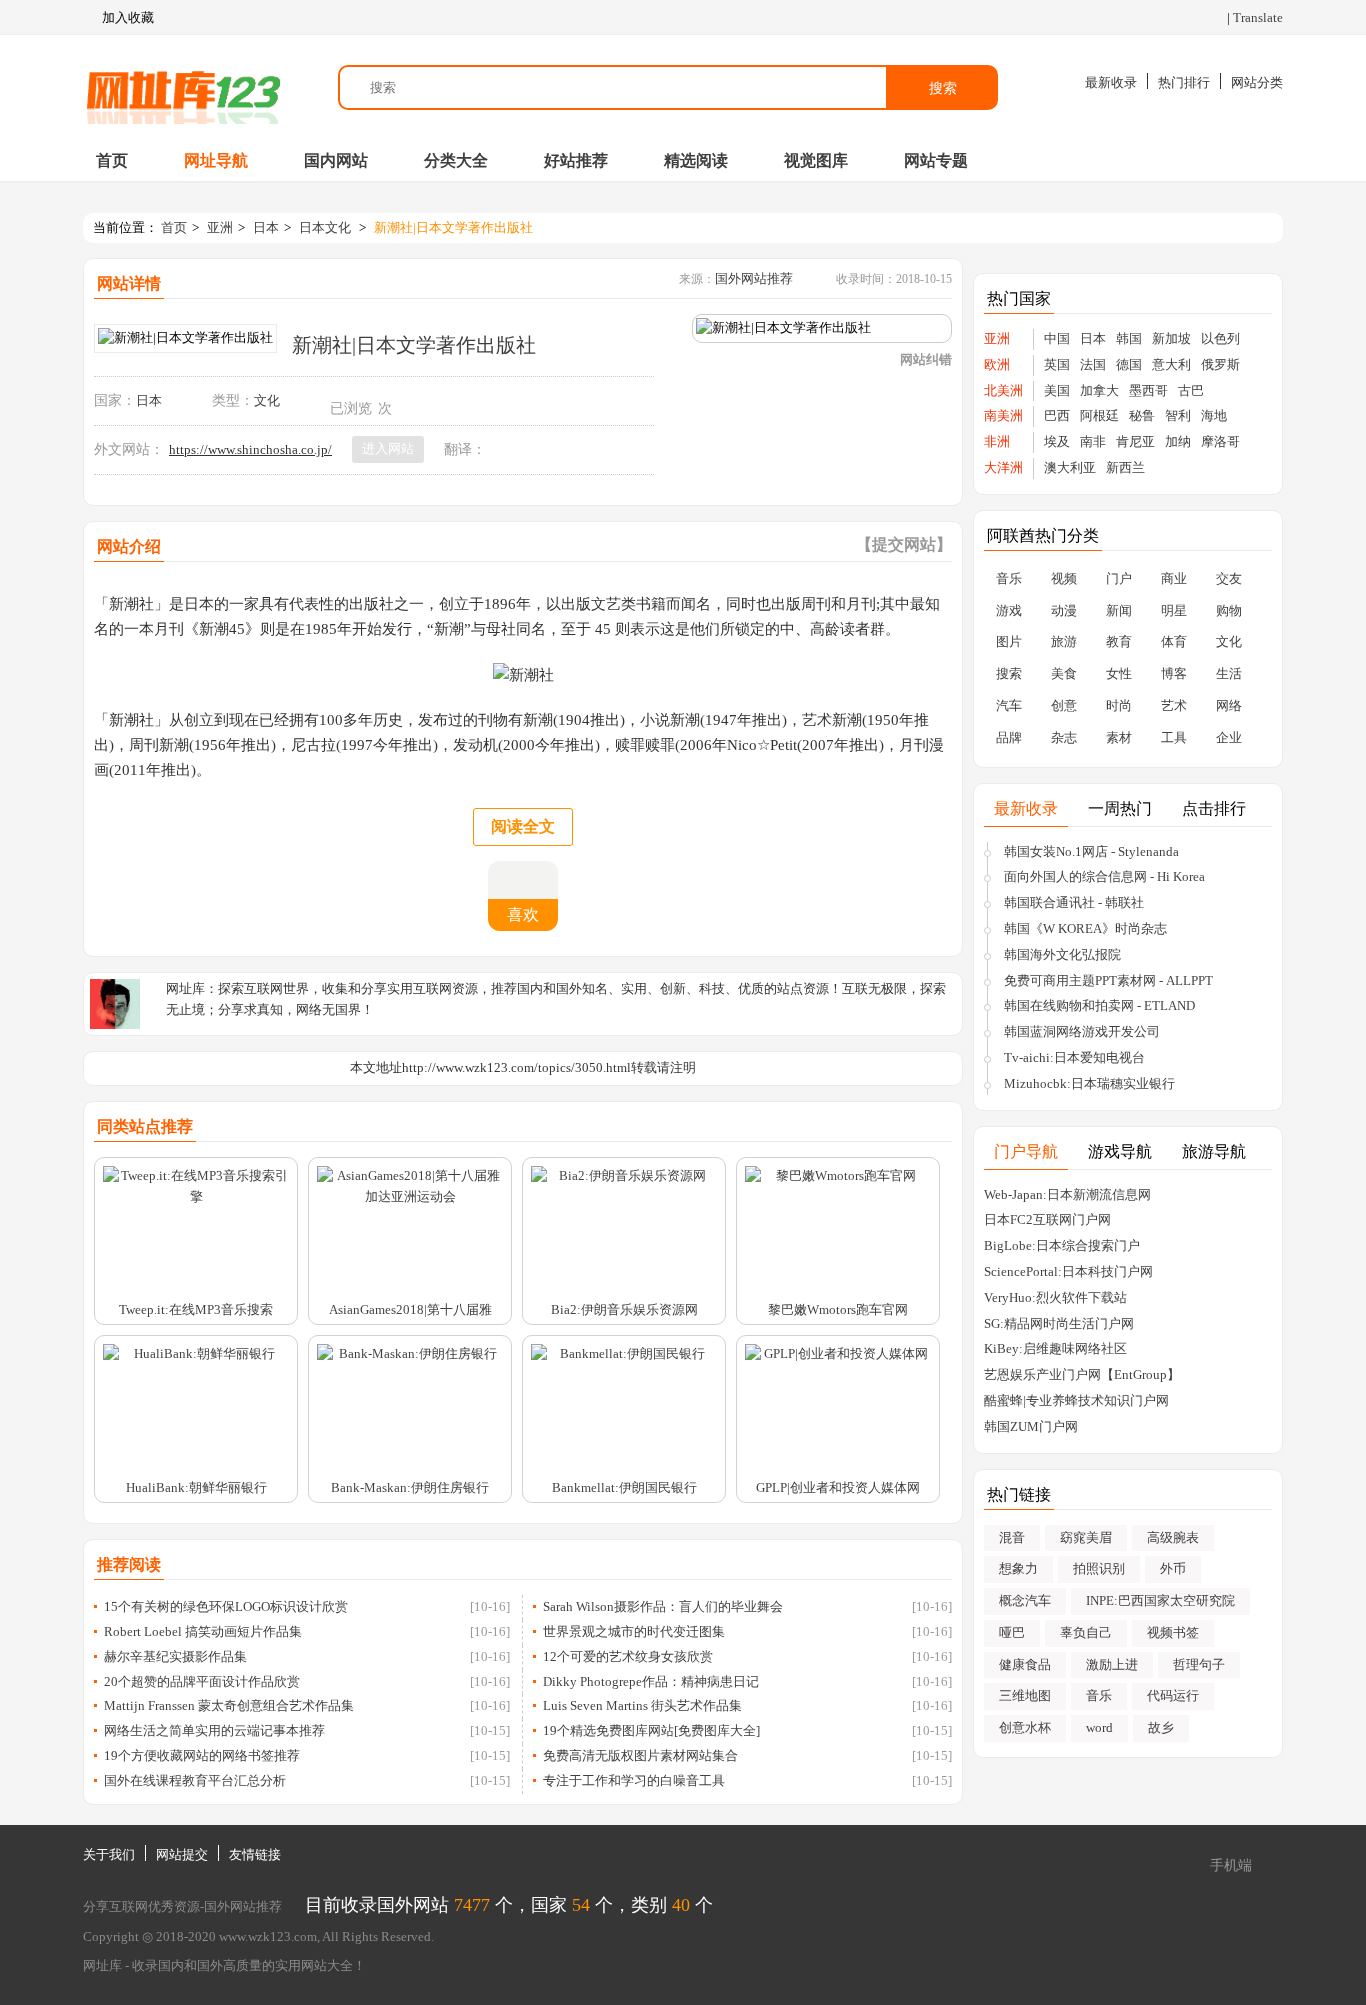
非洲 (997, 441)
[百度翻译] (522, 449)
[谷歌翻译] (499, 449)
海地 (1214, 415)
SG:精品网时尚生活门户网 (1059, 1323)
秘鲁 (1142, 415)
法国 (1093, 364)
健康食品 (1025, 1664)
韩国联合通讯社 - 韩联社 (1074, 902)
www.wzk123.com (268, 1936)
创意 (1064, 705)
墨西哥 (1148, 390)
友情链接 (255, 1854)
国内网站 (336, 160)
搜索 (943, 88)
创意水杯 (1025, 1727)
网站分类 (1257, 82)
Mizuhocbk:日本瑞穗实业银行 (1089, 1083)
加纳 (1178, 441)
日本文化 (325, 227)
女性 (1119, 673)
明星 (1174, 610)
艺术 (1174, 705)
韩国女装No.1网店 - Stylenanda (1091, 851)
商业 (1174, 578)
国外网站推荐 (754, 278)
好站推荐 (576, 160)
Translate (1258, 17)
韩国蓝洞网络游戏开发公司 (1082, 1031)
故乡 (1161, 1727)
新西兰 (1125, 467)
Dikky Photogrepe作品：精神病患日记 (651, 1681)
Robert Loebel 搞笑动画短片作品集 (203, 1631)
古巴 (1191, 390)
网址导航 (216, 160)
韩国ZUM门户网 (1031, 1426)
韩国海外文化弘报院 (1062, 954)
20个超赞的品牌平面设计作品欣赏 (202, 1681)
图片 (1009, 641)
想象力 (1018, 1568)
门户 (1119, 578)
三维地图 (1025, 1695)
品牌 (1009, 737)
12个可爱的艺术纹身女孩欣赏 (628, 1656)
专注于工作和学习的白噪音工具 (634, 1780)
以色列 (1220, 338)
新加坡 (1171, 338)
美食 (1064, 673)
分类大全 (456, 160)
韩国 (1129, 338)
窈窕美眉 (1086, 1537)
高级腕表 (1173, 1537)
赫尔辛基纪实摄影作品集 (175, 1656)
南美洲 (1003, 415)
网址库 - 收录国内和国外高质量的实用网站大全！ (224, 1965)
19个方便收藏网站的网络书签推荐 (202, 1755)
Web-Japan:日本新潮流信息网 (1067, 1194)
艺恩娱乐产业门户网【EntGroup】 (1082, 1374)
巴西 (1057, 415)
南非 (1093, 441)
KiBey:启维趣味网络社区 (1055, 1348)
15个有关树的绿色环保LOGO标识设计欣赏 (226, 1606)
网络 (1229, 705)
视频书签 (1173, 1632)
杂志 (1064, 737)
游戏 (1009, 610)
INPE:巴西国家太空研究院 (1160, 1600)
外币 (1173, 1568)
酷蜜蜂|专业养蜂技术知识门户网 (1076, 1400)
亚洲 (220, 227)
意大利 (1171, 364)
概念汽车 (1025, 1600)
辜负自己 (1086, 1632)
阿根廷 (1099, 415)
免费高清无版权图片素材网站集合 (640, 1755)
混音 (1012, 1537)
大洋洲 (1003, 467)
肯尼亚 (1135, 441)
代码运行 (1173, 1695)
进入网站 (388, 448)
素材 (1119, 737)
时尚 (1119, 705)
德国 (1129, 364)
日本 (266, 227)
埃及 (1057, 441)
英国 (1057, 364)
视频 (1064, 578)
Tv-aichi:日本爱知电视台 (1074, 1057)
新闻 (1119, 610)
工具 (1174, 737)
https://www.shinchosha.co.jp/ (250, 449)
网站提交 (182, 1854)
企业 (1229, 737)
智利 (1178, 415)
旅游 (1064, 641)
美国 (1057, 390)
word (1099, 1727)
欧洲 (997, 364)
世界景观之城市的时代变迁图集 (634, 1631)
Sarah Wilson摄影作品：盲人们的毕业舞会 (663, 1606)
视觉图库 (816, 160)
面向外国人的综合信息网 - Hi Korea (1104, 876)
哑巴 (1012, 1632)
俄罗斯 (1220, 364)
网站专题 (936, 160)
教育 (1119, 641)
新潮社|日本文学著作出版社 (453, 227)
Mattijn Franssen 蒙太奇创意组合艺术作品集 (229, 1705)
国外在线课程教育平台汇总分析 (195, 1780)
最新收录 (1111, 82)
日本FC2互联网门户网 (1047, 1219)
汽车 (1009, 705)
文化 (267, 400)
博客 (1174, 673)
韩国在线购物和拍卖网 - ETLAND (1099, 1005)
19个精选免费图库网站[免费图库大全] (651, 1730)
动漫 (1064, 610)
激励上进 (1112, 1664)
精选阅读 (696, 160)
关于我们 (109, 1854)
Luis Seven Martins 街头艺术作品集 (642, 1705)
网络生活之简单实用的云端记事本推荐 (214, 1730)
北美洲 (1003, 390)
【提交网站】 (904, 544)
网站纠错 (926, 359)
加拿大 (1099, 390)
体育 (1174, 641)
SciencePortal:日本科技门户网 (1068, 1271)
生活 (1229, 673)
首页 (112, 160)
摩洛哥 (1220, 441)
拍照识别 (1099, 1568)
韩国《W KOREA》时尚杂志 (1085, 928)
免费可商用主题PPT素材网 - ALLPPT (1108, 980)
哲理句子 (1199, 1664)
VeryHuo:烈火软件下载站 (1055, 1297)
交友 (1229, 578)
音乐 (1009, 578)
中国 (1057, 338)
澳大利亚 (1070, 467)
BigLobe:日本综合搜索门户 (1062, 1245)
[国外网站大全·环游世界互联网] (183, 87)
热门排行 (1184, 82)
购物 (1229, 610)
